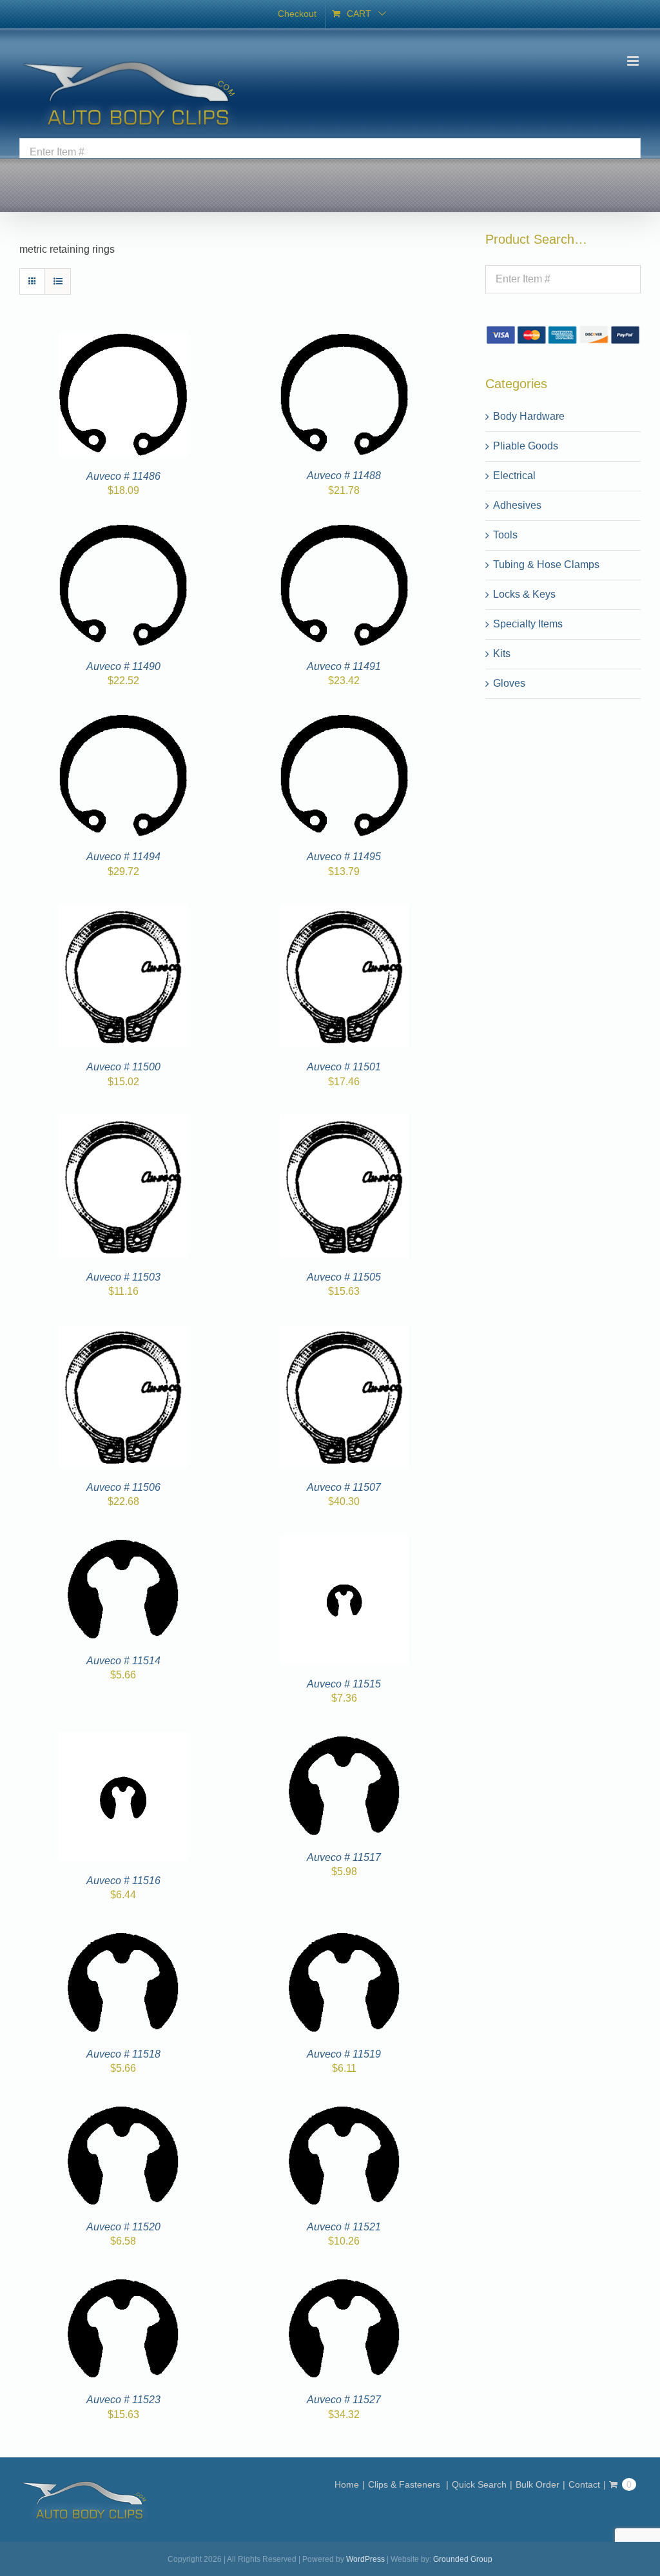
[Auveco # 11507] (344, 1332)
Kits (502, 654)
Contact (584, 2484)
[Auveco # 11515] (344, 1543)
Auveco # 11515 (344, 1684)
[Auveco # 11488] (344, 341)
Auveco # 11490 (123, 666)
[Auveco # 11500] (123, 912)
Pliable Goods (526, 446)
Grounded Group (463, 2559)
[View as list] (58, 281)
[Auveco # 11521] (344, 2109)
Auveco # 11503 (123, 1277)
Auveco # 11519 (344, 2054)
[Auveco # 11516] (123, 1739)
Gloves (509, 683)
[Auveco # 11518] (123, 1936)
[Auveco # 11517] (344, 1739)
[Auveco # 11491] (344, 532)
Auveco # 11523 (123, 2400)
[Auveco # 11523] (123, 2282)
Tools (505, 535)
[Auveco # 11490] (123, 532)
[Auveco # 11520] (123, 2109)
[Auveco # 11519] (344, 1936)
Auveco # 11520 (123, 2227)
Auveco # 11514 (123, 1661)
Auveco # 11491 (344, 666)
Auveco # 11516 (123, 1881)
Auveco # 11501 (344, 1067)
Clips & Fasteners (405, 2484)
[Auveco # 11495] (344, 722)
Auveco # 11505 (344, 1277)
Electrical (514, 476)
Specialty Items (528, 624)
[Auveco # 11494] (123, 722)
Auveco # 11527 (344, 2400)
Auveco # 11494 (123, 857)
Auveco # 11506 (123, 1487)
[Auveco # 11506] (123, 1332)
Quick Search (479, 2484)
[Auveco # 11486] (123, 341)
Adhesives (517, 505)
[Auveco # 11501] (344, 912)
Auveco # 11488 (344, 476)
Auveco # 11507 (344, 1487)
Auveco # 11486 (123, 476)
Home (347, 2484)
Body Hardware (529, 416)
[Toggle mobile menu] (634, 61)
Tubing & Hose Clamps (546, 565)
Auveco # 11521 (344, 2227)
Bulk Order (538, 2484)
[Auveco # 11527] (344, 2282)
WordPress (365, 2559)
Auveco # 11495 (344, 857)
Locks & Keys (524, 594)
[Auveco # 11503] (123, 1122)
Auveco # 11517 (344, 1857)
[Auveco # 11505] (344, 1122)
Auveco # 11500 (123, 1067)
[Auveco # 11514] (123, 1543)
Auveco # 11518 (123, 2054)
